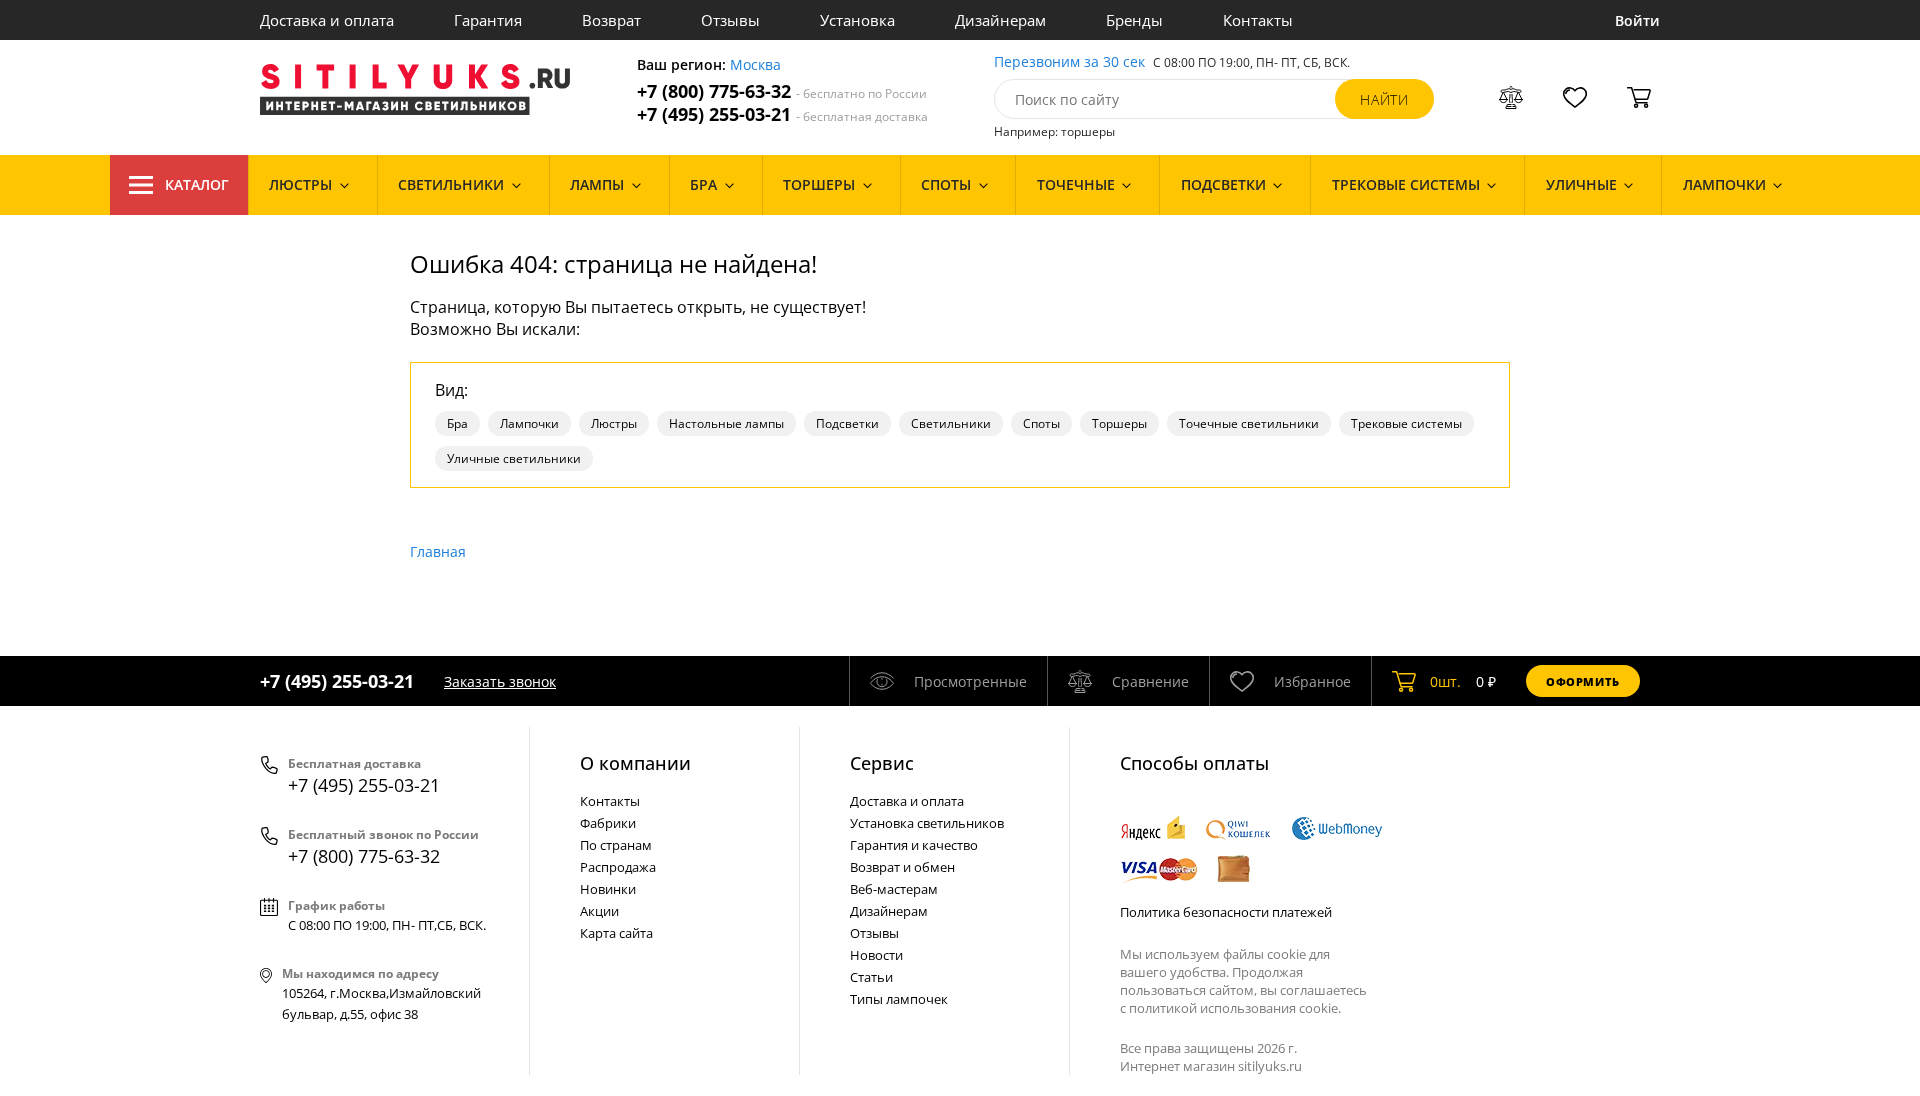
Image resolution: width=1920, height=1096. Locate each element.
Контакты (1258, 20)
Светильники (951, 423)
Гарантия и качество (914, 845)
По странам (616, 845)
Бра (457, 423)
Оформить (1583, 681)
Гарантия (488, 20)
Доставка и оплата (327, 20)
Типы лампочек (899, 999)
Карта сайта (616, 933)
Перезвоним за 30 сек (1069, 62)
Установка (857, 20)
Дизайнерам (1000, 20)
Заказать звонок (500, 681)
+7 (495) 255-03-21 (782, 114)
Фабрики (608, 823)
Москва (755, 65)
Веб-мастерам (894, 889)
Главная (438, 551)
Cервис (882, 763)
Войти (1637, 20)
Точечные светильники (1249, 423)
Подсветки (847, 423)
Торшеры (1119, 423)
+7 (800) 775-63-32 (782, 91)
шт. (1445, 681)
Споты (1041, 423)
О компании (635, 763)
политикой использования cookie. (1235, 1008)
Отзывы (730, 20)
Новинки (608, 889)
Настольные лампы (726, 423)
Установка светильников (927, 823)
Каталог (197, 184)
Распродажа (618, 867)
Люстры (614, 423)
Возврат (611, 20)
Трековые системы (1406, 423)
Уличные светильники (514, 458)
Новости (876, 955)
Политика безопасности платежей (1226, 912)
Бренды (1134, 20)
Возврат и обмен (902, 867)
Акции (599, 911)
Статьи (871, 977)
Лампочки (529, 423)
